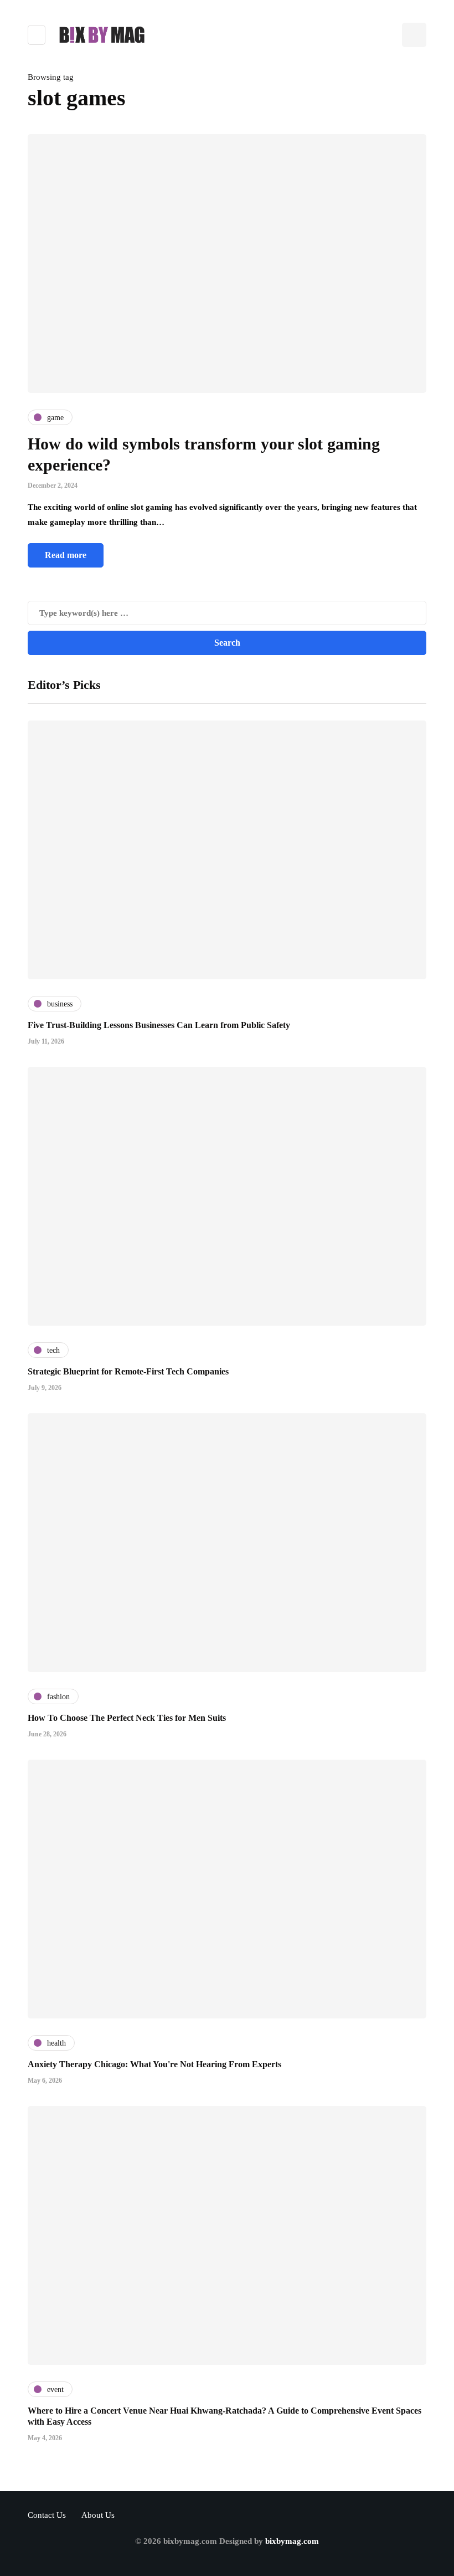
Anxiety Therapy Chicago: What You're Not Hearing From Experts (154, 2064)
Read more (66, 555)
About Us (98, 2515)
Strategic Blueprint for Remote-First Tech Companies (128, 1371)
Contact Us (47, 2515)
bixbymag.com (292, 2541)
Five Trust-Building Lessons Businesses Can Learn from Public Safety (159, 1025)
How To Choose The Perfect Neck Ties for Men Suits (127, 1718)
